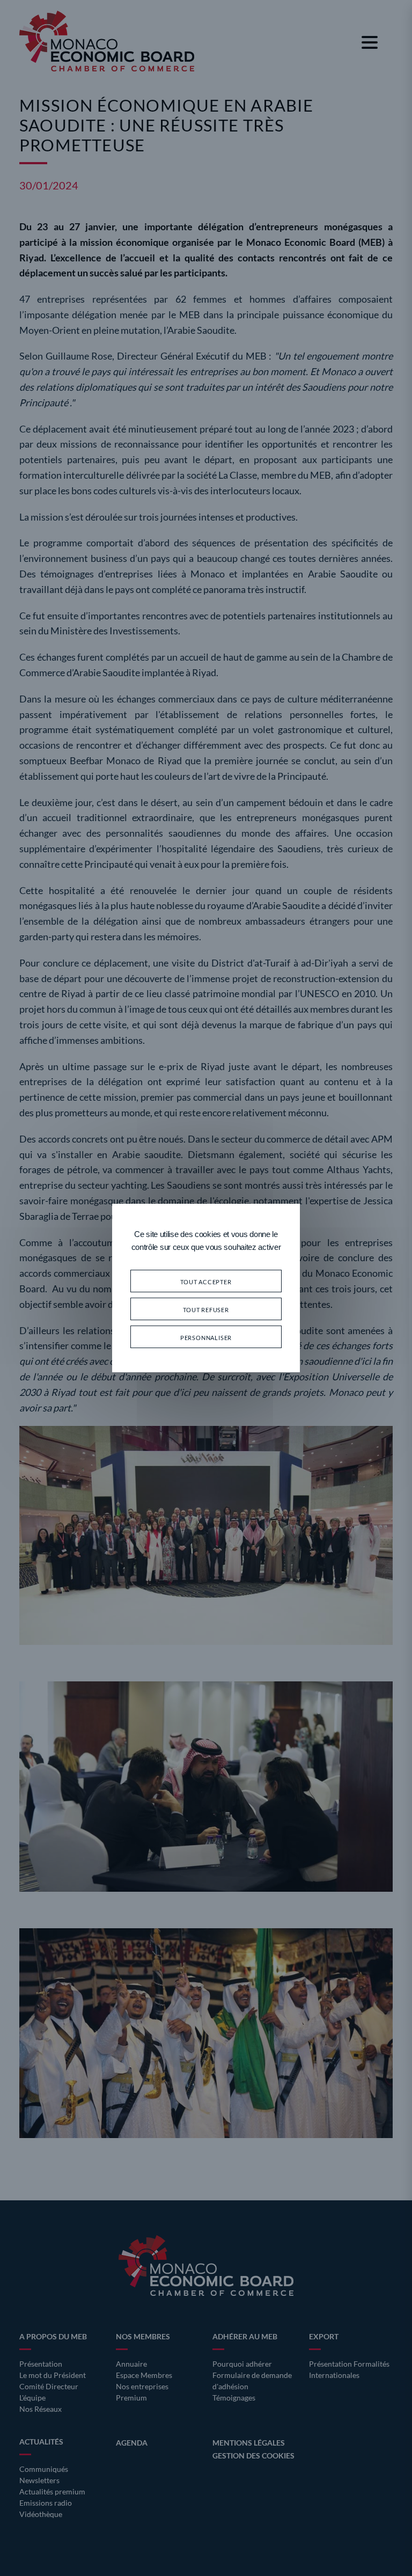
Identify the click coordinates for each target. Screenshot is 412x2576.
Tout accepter (206, 1281)
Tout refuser (206, 1309)
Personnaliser (206, 1337)
